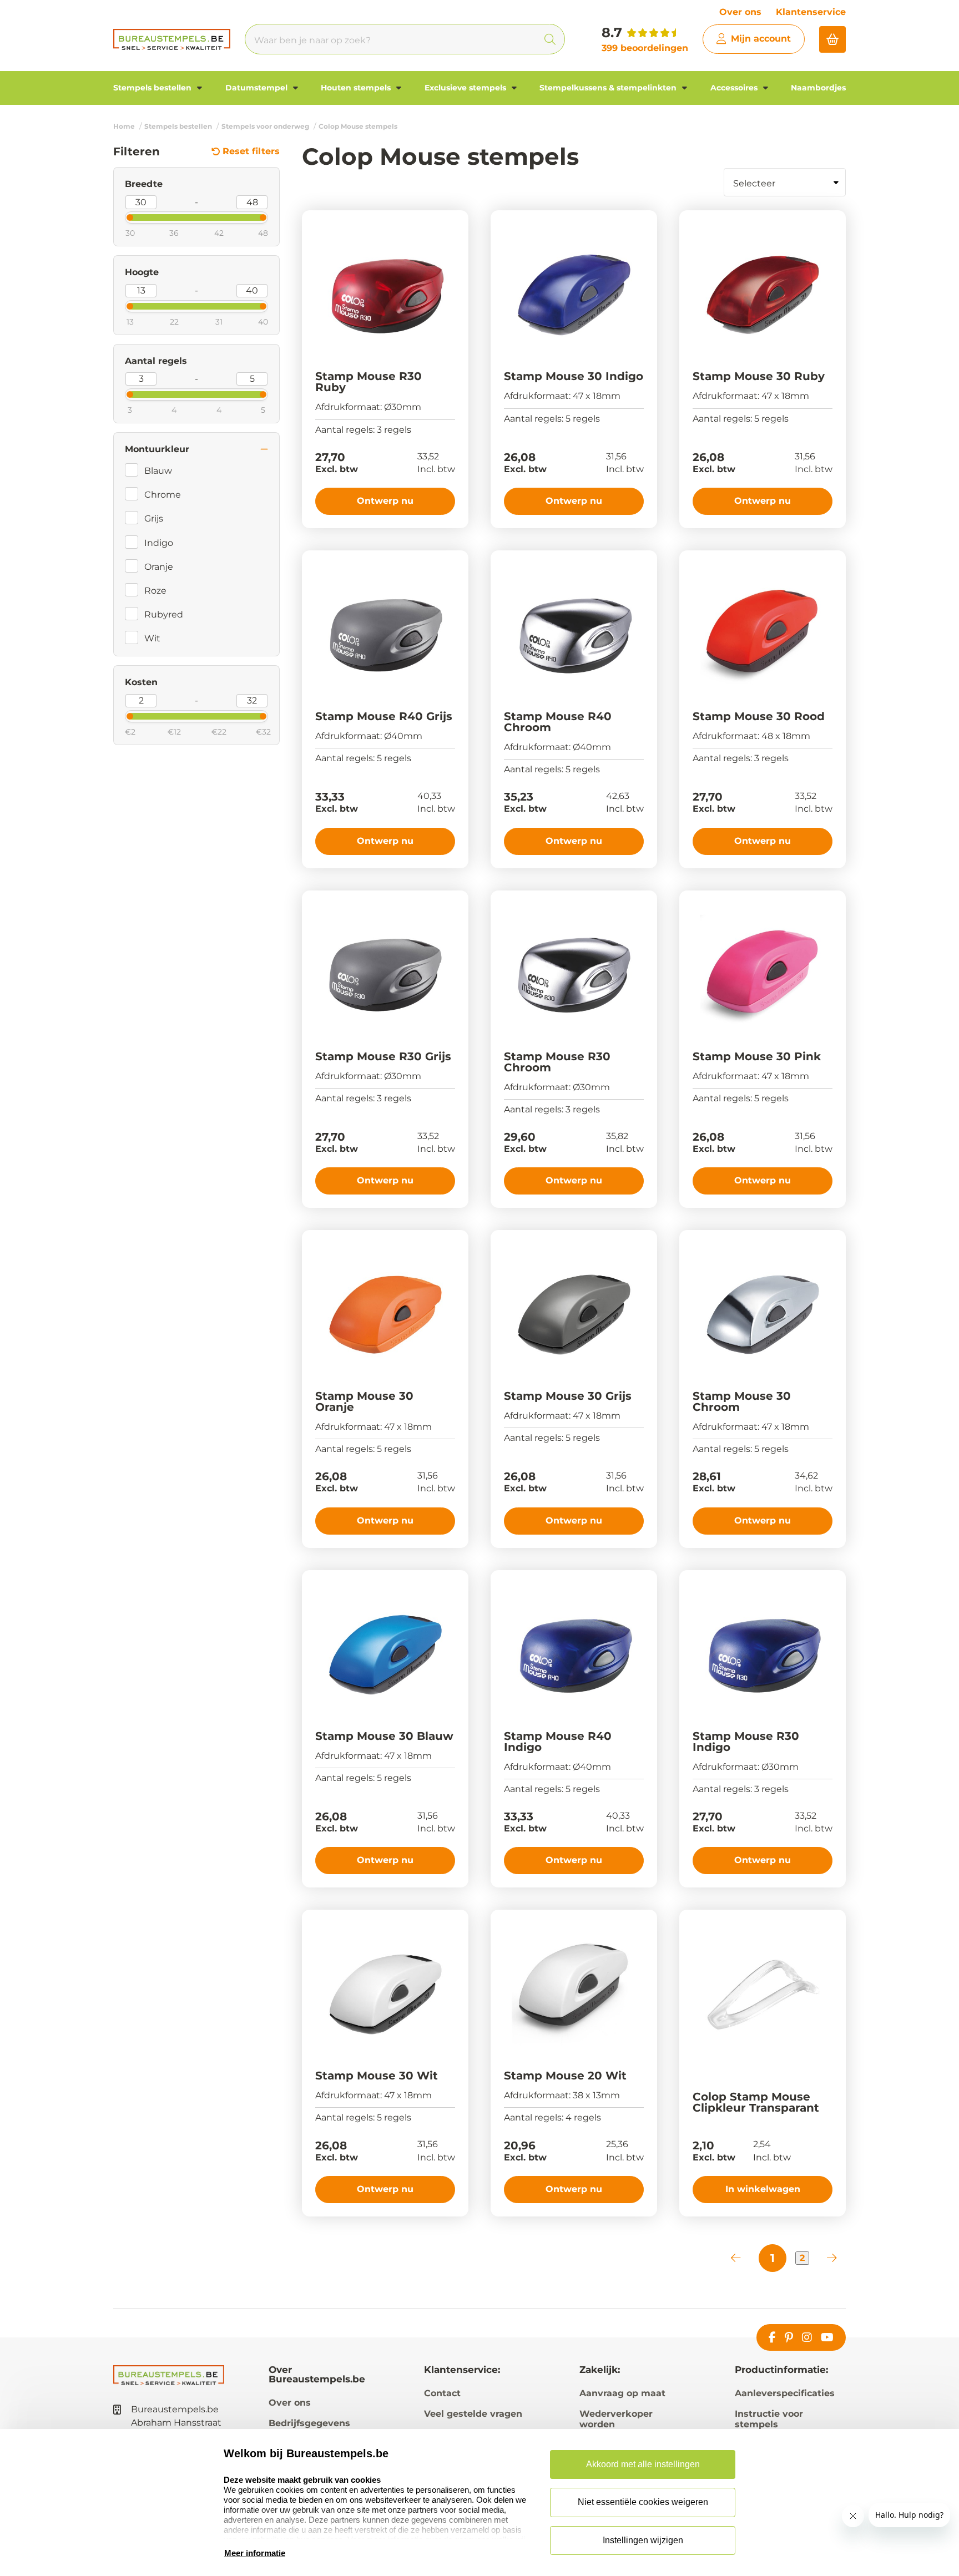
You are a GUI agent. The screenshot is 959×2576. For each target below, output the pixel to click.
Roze (155, 591)
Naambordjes (818, 88)
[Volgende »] (832, 2258)
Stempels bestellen (153, 88)
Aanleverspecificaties (785, 2393)
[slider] (120, 216)
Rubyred (164, 614)
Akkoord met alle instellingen (643, 2464)
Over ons (740, 12)
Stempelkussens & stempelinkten (609, 88)
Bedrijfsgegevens (309, 2423)
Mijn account (761, 39)
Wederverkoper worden (616, 2419)
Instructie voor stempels (769, 2419)
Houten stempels (357, 88)
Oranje (159, 567)
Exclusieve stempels (466, 88)
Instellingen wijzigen (643, 2540)
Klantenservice (811, 12)
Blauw (158, 471)
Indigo (159, 543)
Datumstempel (258, 88)
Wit (152, 638)
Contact (442, 2393)
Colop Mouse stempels (358, 126)
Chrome (163, 495)
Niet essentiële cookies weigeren (643, 2502)
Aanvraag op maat (622, 2393)
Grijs (154, 518)
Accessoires (735, 88)
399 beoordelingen (645, 48)
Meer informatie (255, 2553)
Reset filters (251, 151)
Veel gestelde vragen (473, 2414)
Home (124, 126)
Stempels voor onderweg (265, 126)
